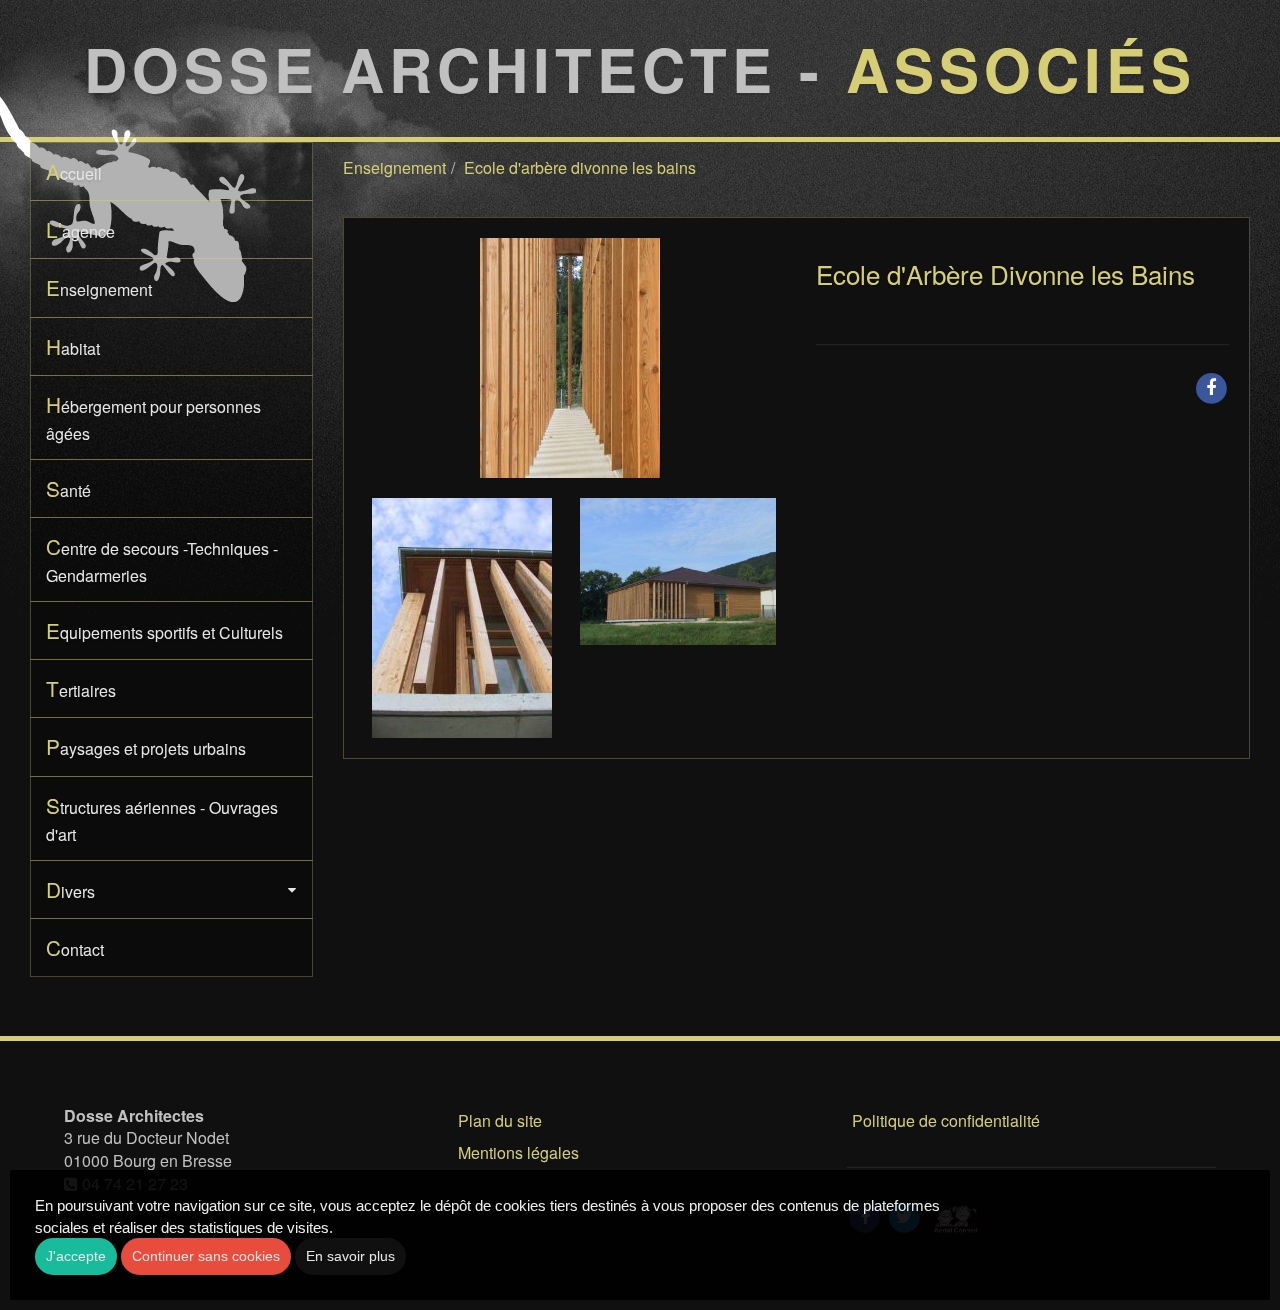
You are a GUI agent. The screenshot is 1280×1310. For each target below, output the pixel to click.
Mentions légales (518, 1152)
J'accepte (76, 1256)
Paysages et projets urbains (146, 746)
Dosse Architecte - (640, 68)
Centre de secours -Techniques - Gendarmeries (162, 559)
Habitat (73, 346)
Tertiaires (81, 688)
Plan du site (500, 1120)
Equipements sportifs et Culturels (164, 630)
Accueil (74, 171)
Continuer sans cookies (206, 1256)
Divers (70, 889)
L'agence (80, 229)
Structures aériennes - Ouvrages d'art (162, 818)
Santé (68, 488)
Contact (75, 947)
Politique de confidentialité (946, 1120)
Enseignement (99, 287)
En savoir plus (350, 1256)
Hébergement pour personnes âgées (153, 417)
